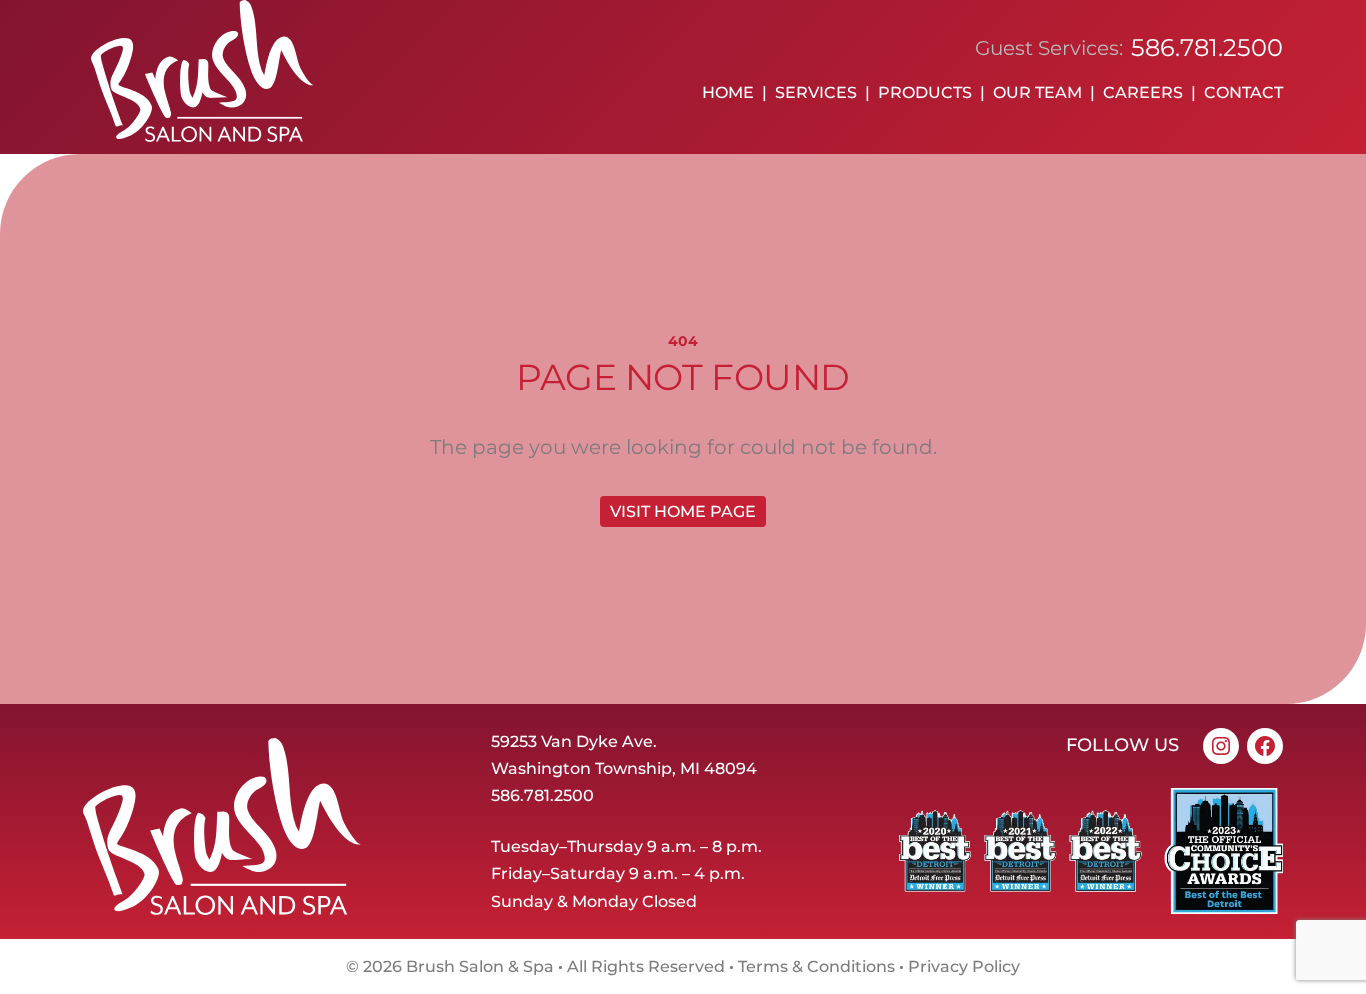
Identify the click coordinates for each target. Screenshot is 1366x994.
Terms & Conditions (816, 966)
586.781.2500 (1207, 47)
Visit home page (683, 511)
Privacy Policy (964, 966)
